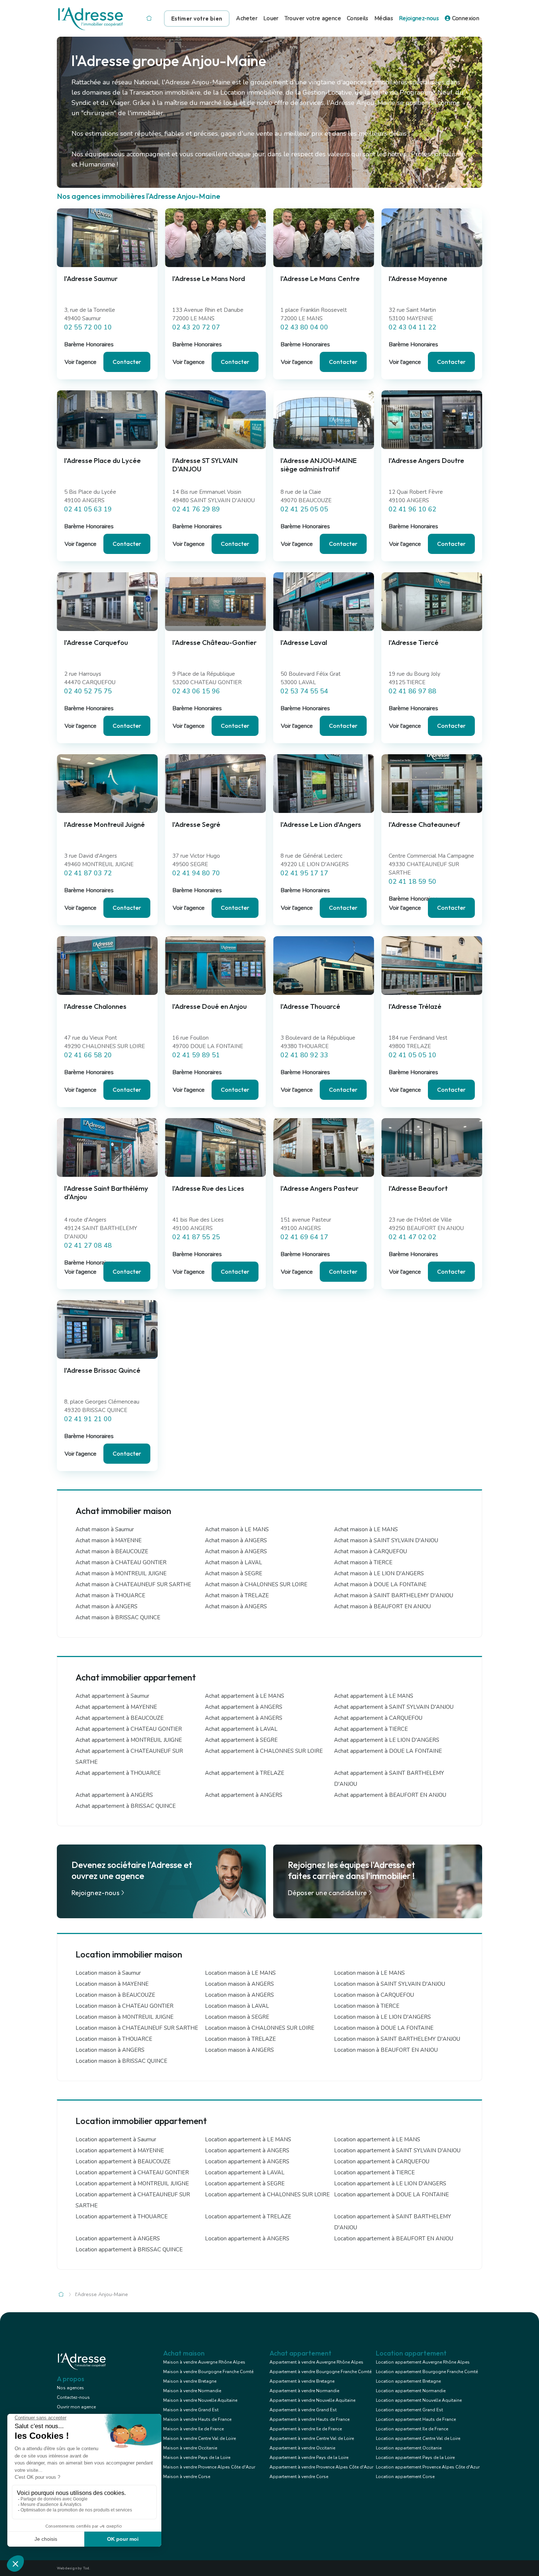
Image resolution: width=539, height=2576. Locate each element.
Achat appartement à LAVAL (241, 1729)
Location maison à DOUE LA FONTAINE (384, 2028)
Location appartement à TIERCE (374, 2172)
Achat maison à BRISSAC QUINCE (118, 1617)
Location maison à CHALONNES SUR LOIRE (260, 2028)
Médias (384, 18)
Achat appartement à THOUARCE (118, 1773)
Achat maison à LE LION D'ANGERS (379, 1573)
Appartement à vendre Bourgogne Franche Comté (320, 2372)
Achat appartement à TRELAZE (245, 1773)
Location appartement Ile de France (412, 2429)
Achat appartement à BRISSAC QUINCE (126, 1806)
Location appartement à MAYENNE (120, 2150)
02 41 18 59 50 (412, 882)
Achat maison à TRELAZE (237, 1595)
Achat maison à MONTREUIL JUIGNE (121, 1573)
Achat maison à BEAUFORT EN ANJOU (382, 1606)
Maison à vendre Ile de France (193, 2429)
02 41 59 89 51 (196, 1055)
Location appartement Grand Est (409, 2410)
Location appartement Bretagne (408, 2381)
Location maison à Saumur (108, 1973)
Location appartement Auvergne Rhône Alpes (423, 2362)
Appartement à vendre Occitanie (302, 2448)
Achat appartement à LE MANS (245, 1696)
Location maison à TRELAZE (240, 2039)
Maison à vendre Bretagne (190, 2381)
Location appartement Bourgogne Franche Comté (427, 2372)
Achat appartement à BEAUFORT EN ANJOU (390, 1795)
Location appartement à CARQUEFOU (382, 2161)
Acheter (247, 18)
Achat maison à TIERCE (363, 1562)
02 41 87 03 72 (88, 873)
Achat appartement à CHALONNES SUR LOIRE (264, 1751)
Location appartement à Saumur (116, 2139)
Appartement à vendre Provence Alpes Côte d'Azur (321, 2467)
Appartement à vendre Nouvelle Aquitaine (312, 2400)
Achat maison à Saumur (105, 1529)
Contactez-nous (73, 2397)
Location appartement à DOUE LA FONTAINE (391, 2194)
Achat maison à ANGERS (236, 1540)
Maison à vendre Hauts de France (197, 2419)
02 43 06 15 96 (196, 691)
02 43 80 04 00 (304, 327)
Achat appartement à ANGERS (244, 1707)
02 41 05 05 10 (412, 1055)
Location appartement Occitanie (409, 2448)
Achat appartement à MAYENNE (116, 1707)
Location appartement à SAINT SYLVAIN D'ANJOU (397, 2150)
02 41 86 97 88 (412, 691)
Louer (271, 18)
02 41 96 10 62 (412, 509)
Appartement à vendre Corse (299, 2477)
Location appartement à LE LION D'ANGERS (390, 2183)
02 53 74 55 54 (304, 691)
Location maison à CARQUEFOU (374, 1995)
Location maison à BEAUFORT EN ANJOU (386, 2050)
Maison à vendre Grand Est (191, 2410)
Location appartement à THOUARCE (122, 2216)
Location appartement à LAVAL (245, 2172)
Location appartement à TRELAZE (248, 2216)
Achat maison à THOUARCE (110, 1595)
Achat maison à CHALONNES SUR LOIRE (256, 1584)
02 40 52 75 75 (88, 691)
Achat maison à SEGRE (234, 1573)
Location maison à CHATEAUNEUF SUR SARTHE (137, 2028)
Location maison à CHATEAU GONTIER (124, 2006)
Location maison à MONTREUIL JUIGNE (124, 2017)
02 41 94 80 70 (196, 873)
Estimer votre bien (197, 19)
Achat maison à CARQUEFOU (371, 1551)
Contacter (127, 362)
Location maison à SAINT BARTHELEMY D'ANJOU (397, 2039)
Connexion (465, 18)
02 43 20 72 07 (196, 327)
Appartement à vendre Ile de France (306, 2429)
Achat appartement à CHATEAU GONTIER (129, 1729)
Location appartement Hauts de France (416, 2419)
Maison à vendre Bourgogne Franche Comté (208, 2372)
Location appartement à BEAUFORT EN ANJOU (394, 2239)
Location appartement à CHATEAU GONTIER (132, 2172)
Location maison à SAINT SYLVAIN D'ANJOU (390, 1984)
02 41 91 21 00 (88, 1419)
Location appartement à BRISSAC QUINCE (129, 2250)
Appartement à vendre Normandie (304, 2391)
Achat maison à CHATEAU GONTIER (121, 1562)
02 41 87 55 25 (196, 1237)
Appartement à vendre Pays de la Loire (309, 2458)
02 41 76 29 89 (196, 509)
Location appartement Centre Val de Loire (418, 2438)
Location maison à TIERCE (367, 2006)
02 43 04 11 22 (412, 327)
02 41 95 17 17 (304, 873)
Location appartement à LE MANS (248, 2139)
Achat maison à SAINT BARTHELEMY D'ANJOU (394, 1595)
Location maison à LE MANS (240, 1973)
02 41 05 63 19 (88, 509)
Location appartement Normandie (411, 2391)
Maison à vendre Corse (187, 2477)
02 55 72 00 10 (88, 327)
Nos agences (70, 2388)
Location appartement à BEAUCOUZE (123, 2161)
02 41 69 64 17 (304, 1237)
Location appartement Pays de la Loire (415, 2458)
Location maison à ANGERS (239, 1984)
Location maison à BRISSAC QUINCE (121, 2061)
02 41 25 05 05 (304, 509)
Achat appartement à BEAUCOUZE (120, 1718)
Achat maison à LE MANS (237, 1529)
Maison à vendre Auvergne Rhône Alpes (204, 2362)
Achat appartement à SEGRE (241, 1740)
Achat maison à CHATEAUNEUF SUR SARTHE (133, 1584)
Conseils (358, 18)
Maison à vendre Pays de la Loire (197, 2458)
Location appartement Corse (405, 2477)
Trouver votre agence (313, 18)
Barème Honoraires (89, 344)
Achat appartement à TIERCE (371, 1729)
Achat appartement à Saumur (112, 1696)
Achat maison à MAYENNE (109, 1540)
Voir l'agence (80, 362)
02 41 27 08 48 (88, 1245)
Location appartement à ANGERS (247, 2150)
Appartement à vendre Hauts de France (309, 2419)
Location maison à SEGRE (237, 2017)
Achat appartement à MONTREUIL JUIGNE (129, 1740)
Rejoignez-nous (419, 18)
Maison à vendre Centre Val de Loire (199, 2438)
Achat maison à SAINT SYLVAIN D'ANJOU (386, 1540)
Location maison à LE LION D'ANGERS (382, 2017)
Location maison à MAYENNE (112, 1984)
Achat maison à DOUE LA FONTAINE (380, 1584)
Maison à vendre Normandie (192, 2391)
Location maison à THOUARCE (114, 2039)
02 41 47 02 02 (412, 1237)
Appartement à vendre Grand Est (303, 2410)
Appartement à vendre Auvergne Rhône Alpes (316, 2362)
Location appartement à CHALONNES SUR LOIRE (267, 2194)
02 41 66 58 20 (88, 1055)
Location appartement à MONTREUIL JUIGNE (132, 2183)
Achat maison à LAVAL (234, 1562)
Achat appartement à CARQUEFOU (378, 1718)
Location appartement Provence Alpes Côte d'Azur (428, 2467)
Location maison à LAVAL (237, 2006)
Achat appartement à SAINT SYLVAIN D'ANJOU (394, 1707)
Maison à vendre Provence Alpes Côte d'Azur (209, 2467)
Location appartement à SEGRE (245, 2183)
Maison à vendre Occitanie (190, 2448)
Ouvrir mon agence (76, 2407)
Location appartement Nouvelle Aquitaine (419, 2400)
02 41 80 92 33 (304, 1055)
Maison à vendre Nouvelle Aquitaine (200, 2400)
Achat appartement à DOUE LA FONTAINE (388, 1751)
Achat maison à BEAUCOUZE (112, 1551)
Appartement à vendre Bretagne (302, 2381)
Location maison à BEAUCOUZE (115, 1995)
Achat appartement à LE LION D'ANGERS (387, 1740)
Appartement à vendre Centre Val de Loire (312, 2438)
